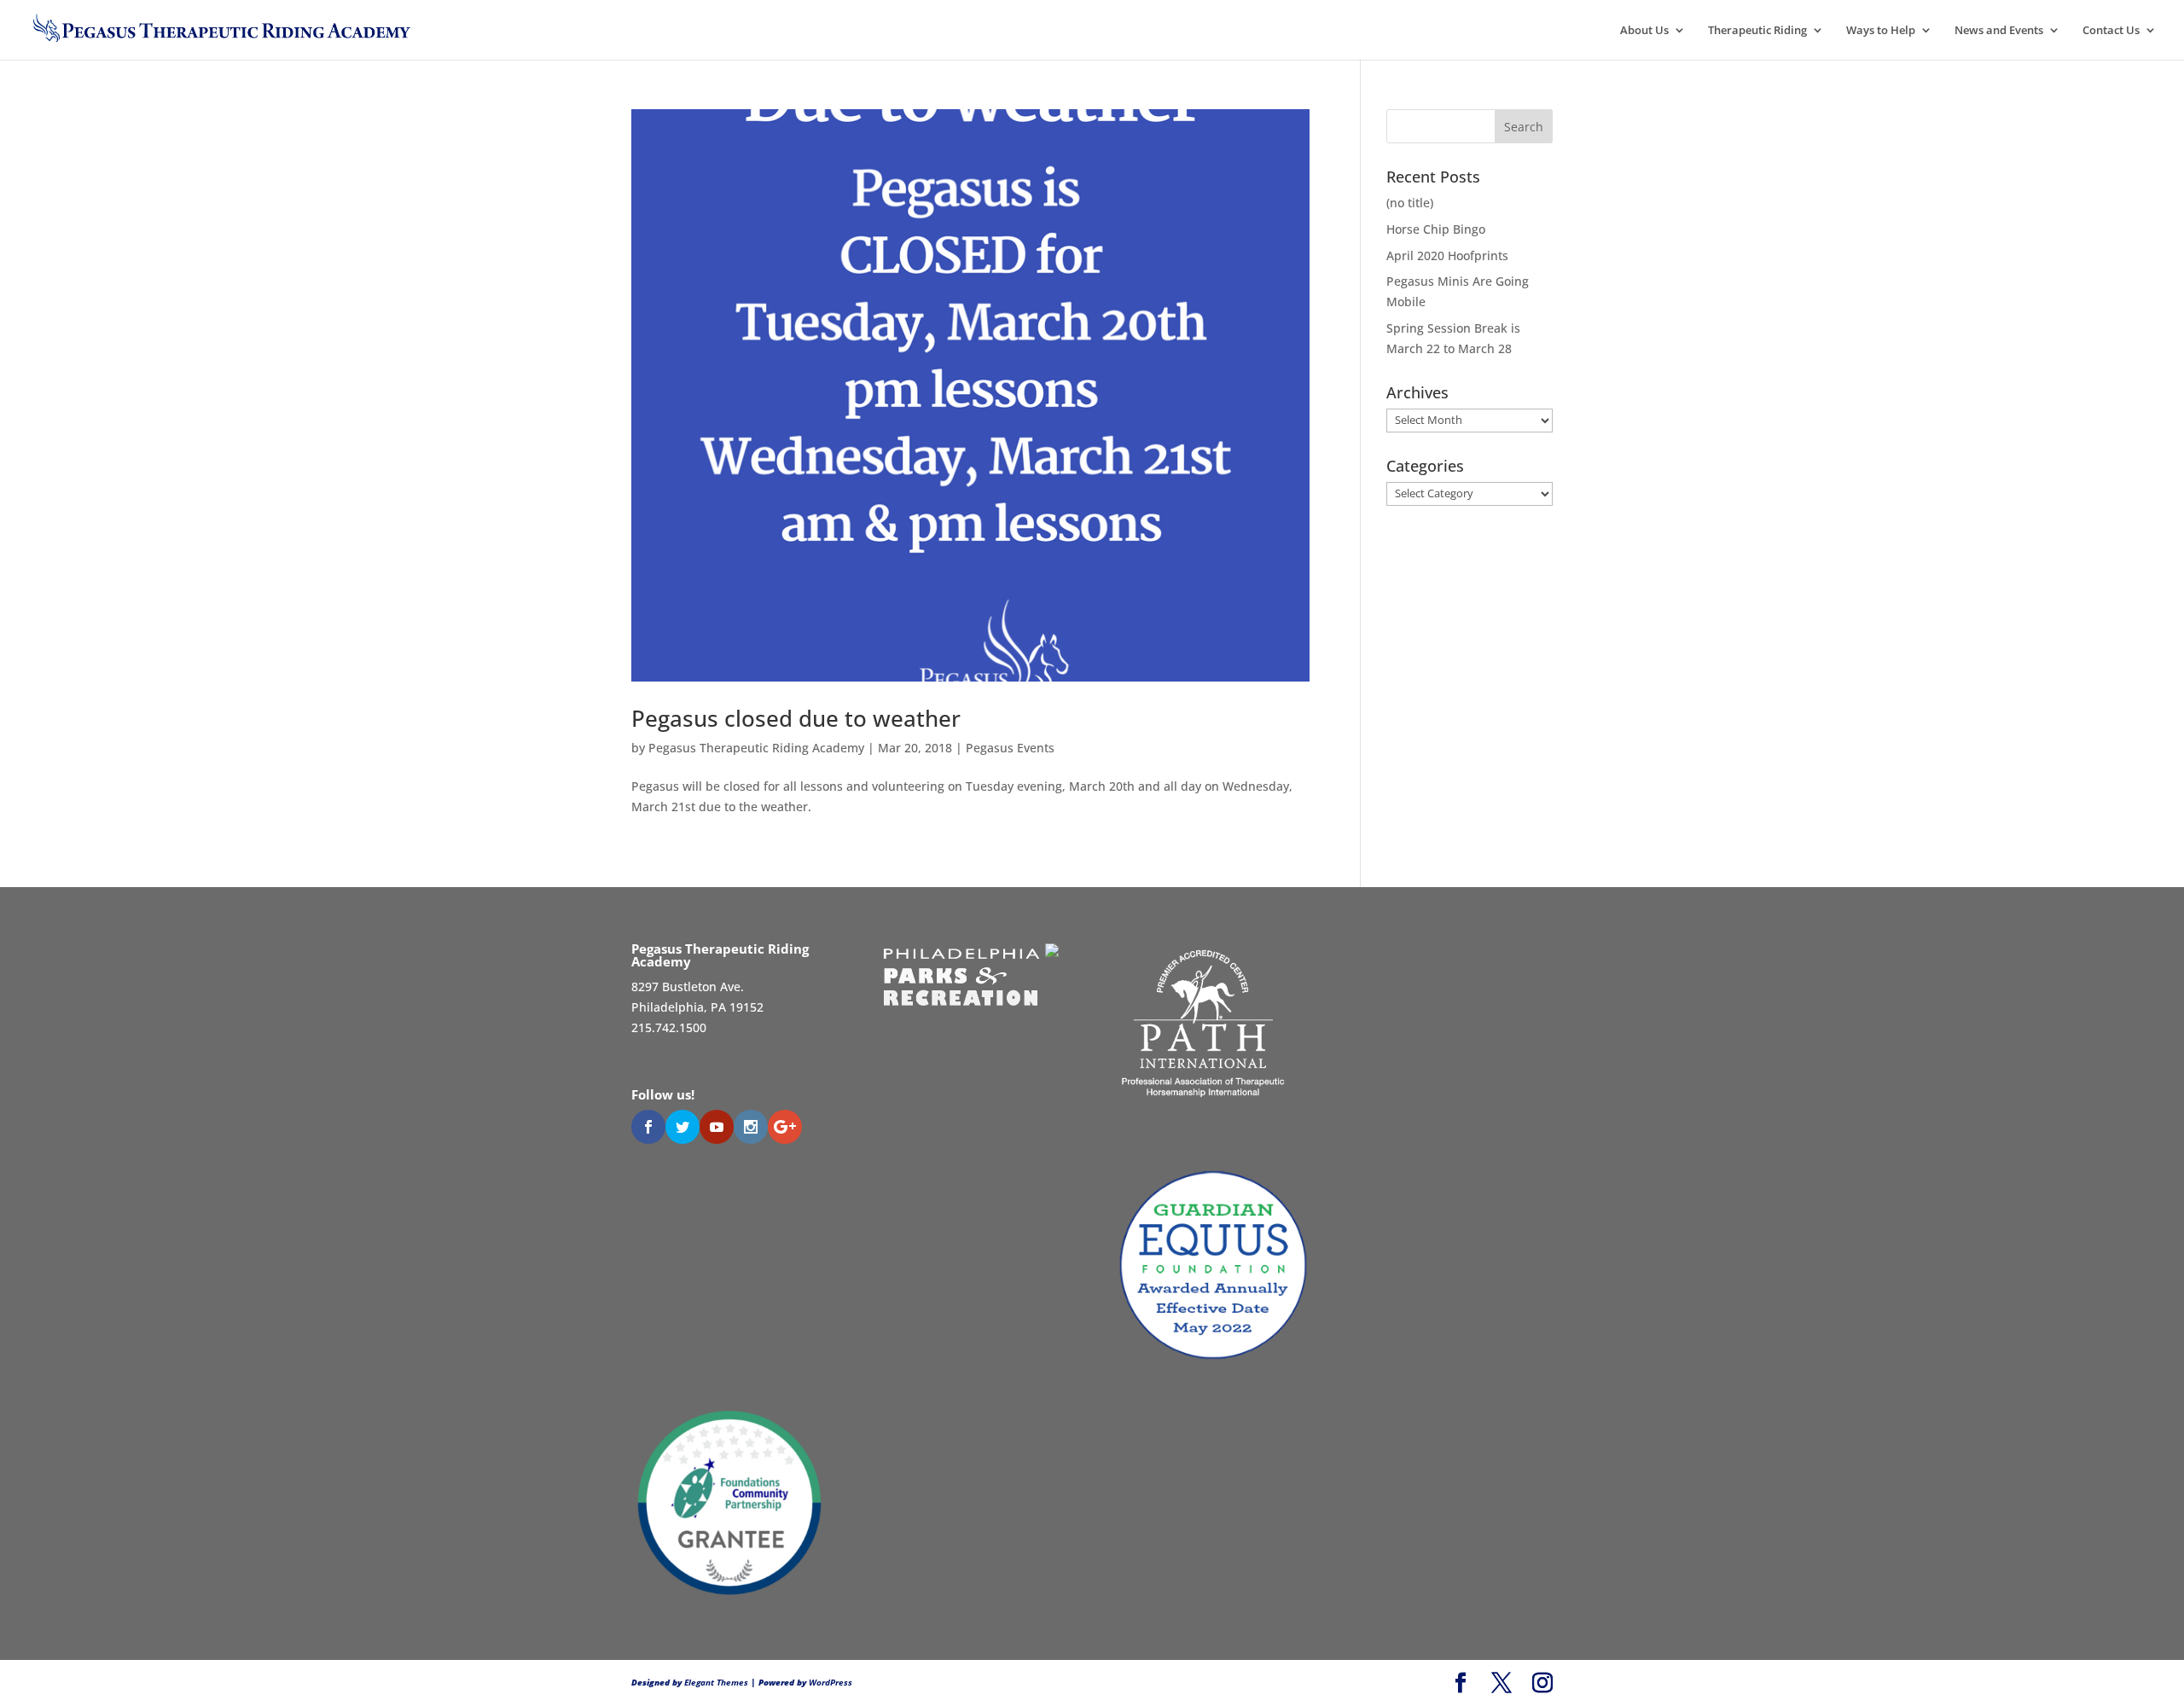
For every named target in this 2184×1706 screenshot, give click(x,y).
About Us (1644, 31)
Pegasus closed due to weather (796, 718)
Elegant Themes (716, 1682)
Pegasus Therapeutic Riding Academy (756, 748)
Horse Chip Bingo (1436, 229)
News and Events (1999, 31)
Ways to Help (1881, 31)
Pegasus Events (1010, 748)
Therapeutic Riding (1757, 31)
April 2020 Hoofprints (1447, 255)
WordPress (831, 1682)
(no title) (1410, 203)
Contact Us (2111, 31)
